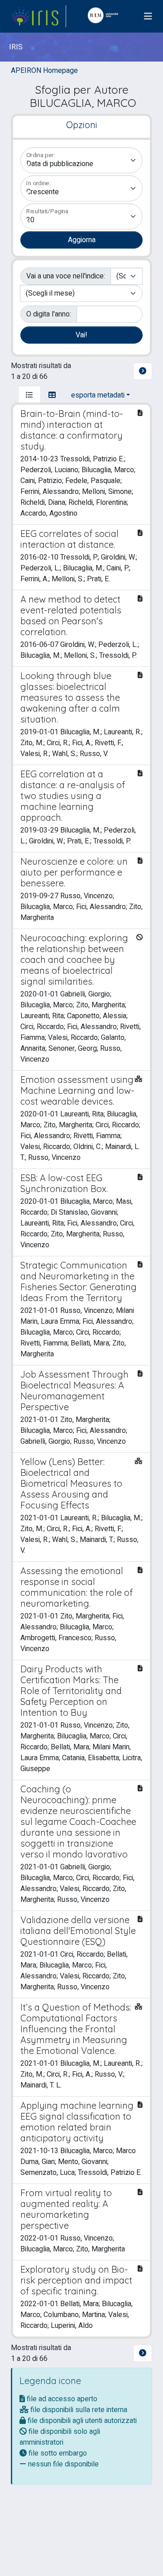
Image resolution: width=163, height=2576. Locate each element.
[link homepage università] (105, 16)
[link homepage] (38, 16)
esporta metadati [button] (98, 395)
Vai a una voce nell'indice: (66, 276)
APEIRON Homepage (44, 71)
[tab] (29, 395)
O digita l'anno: (49, 314)
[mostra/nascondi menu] (148, 17)
